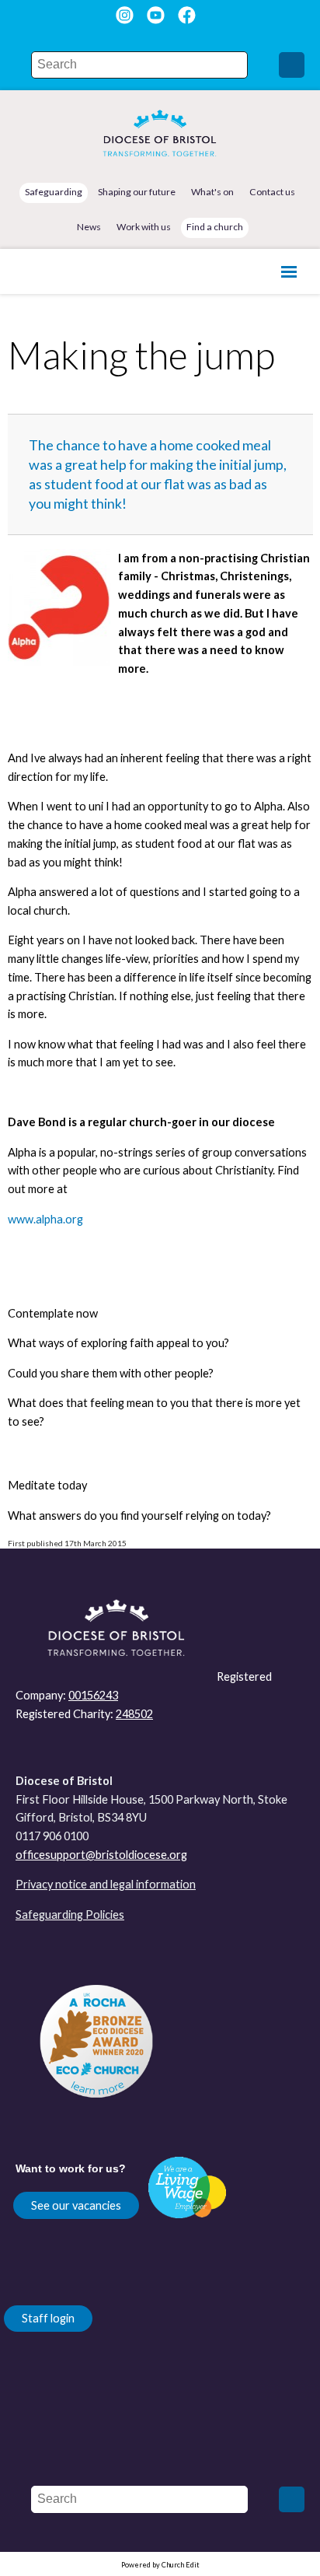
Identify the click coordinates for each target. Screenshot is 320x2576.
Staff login (48, 2318)
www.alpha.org (45, 1219)
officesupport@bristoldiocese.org (101, 1855)
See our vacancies (76, 2205)
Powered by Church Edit (160, 2565)
